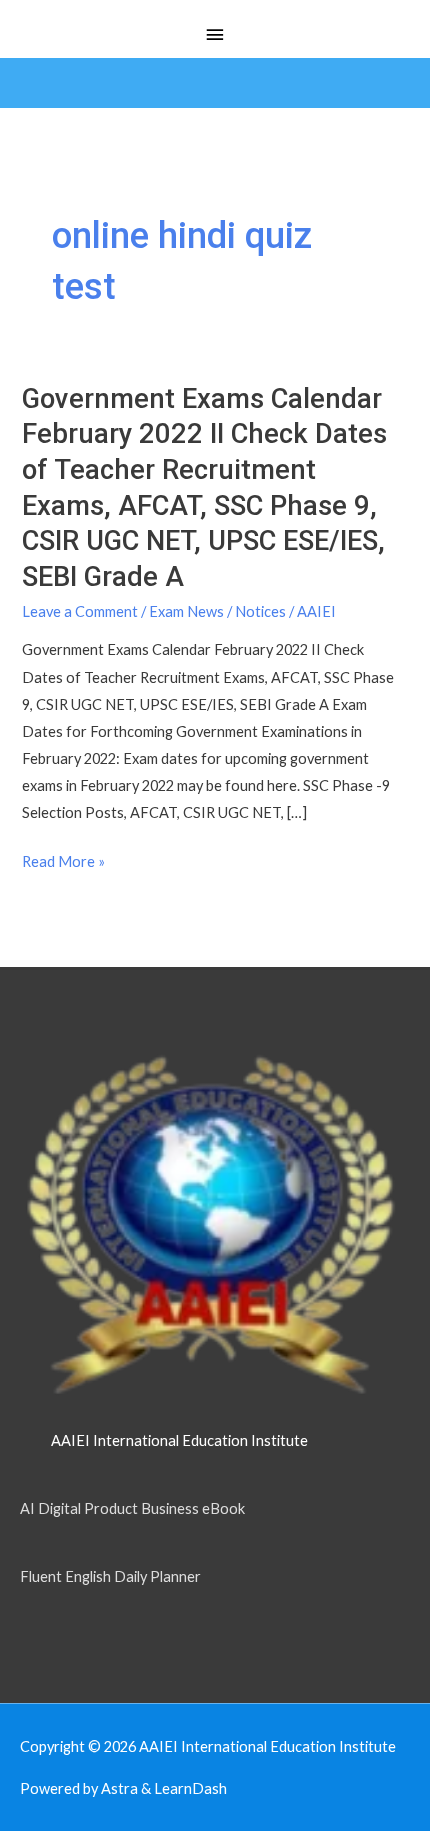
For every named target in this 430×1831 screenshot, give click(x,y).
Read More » (63, 861)
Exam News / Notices (217, 611)
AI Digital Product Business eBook (132, 1508)
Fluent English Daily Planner (110, 1576)
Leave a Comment (80, 611)
